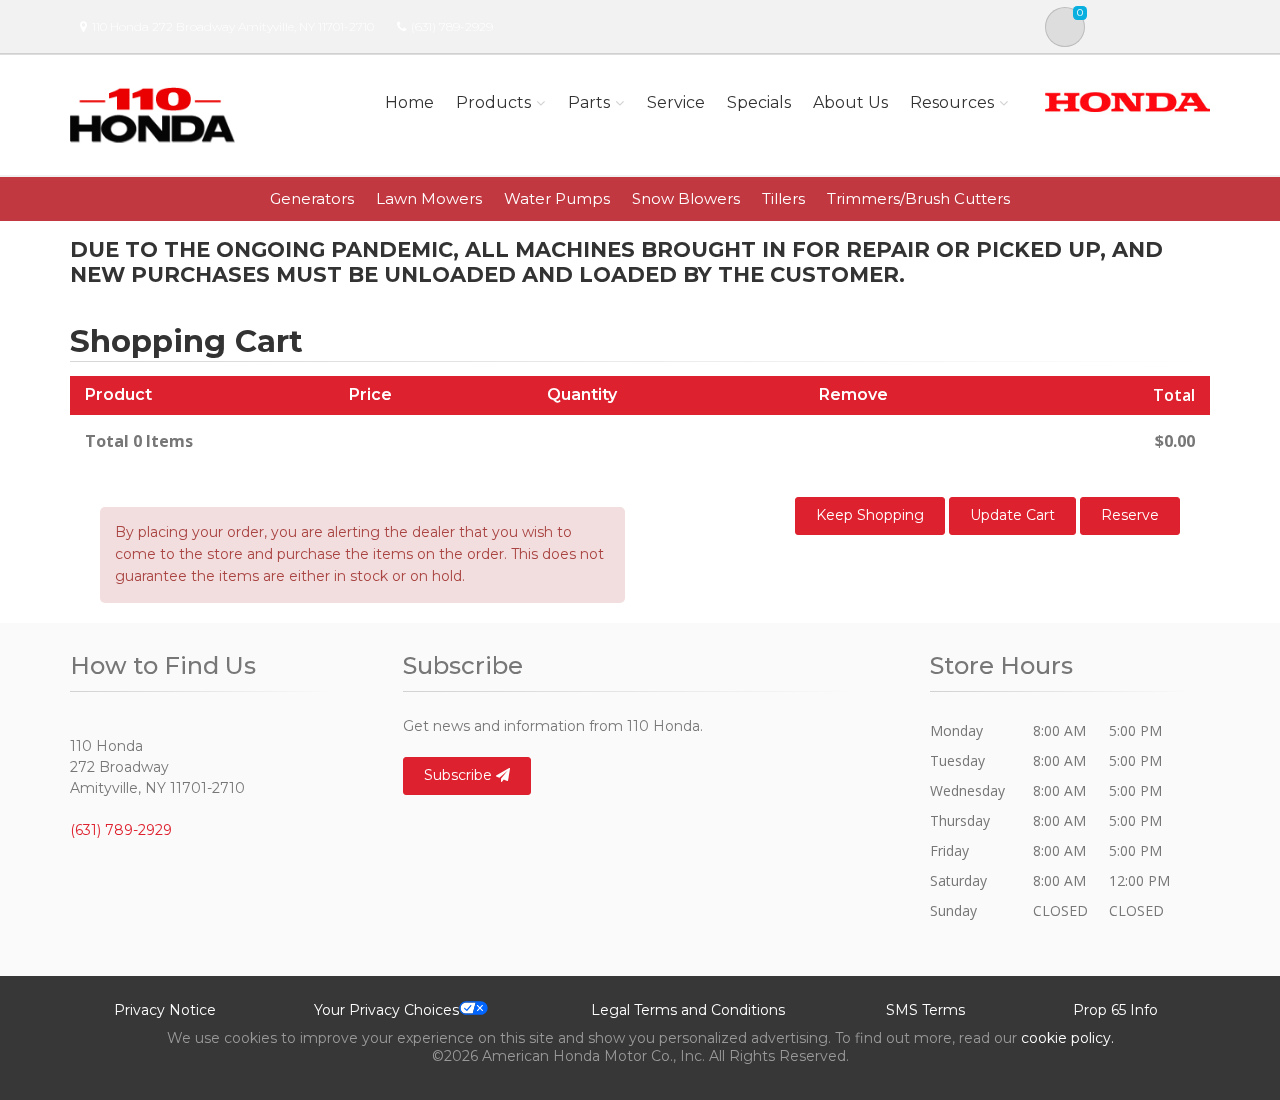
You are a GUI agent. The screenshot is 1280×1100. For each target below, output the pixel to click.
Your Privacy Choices (386, 1010)
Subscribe (460, 775)
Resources (952, 102)
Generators (312, 198)
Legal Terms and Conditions (688, 1010)
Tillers (783, 198)
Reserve (1130, 515)
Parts (589, 102)
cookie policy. (1067, 1038)
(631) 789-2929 (452, 26)
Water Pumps (557, 198)
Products (493, 102)
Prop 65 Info (1115, 1010)
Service (676, 102)
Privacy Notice (165, 1010)
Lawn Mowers (429, 198)
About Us (850, 102)
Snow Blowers (686, 198)
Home (409, 102)
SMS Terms (925, 1010)
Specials (759, 102)
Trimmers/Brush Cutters (918, 198)
